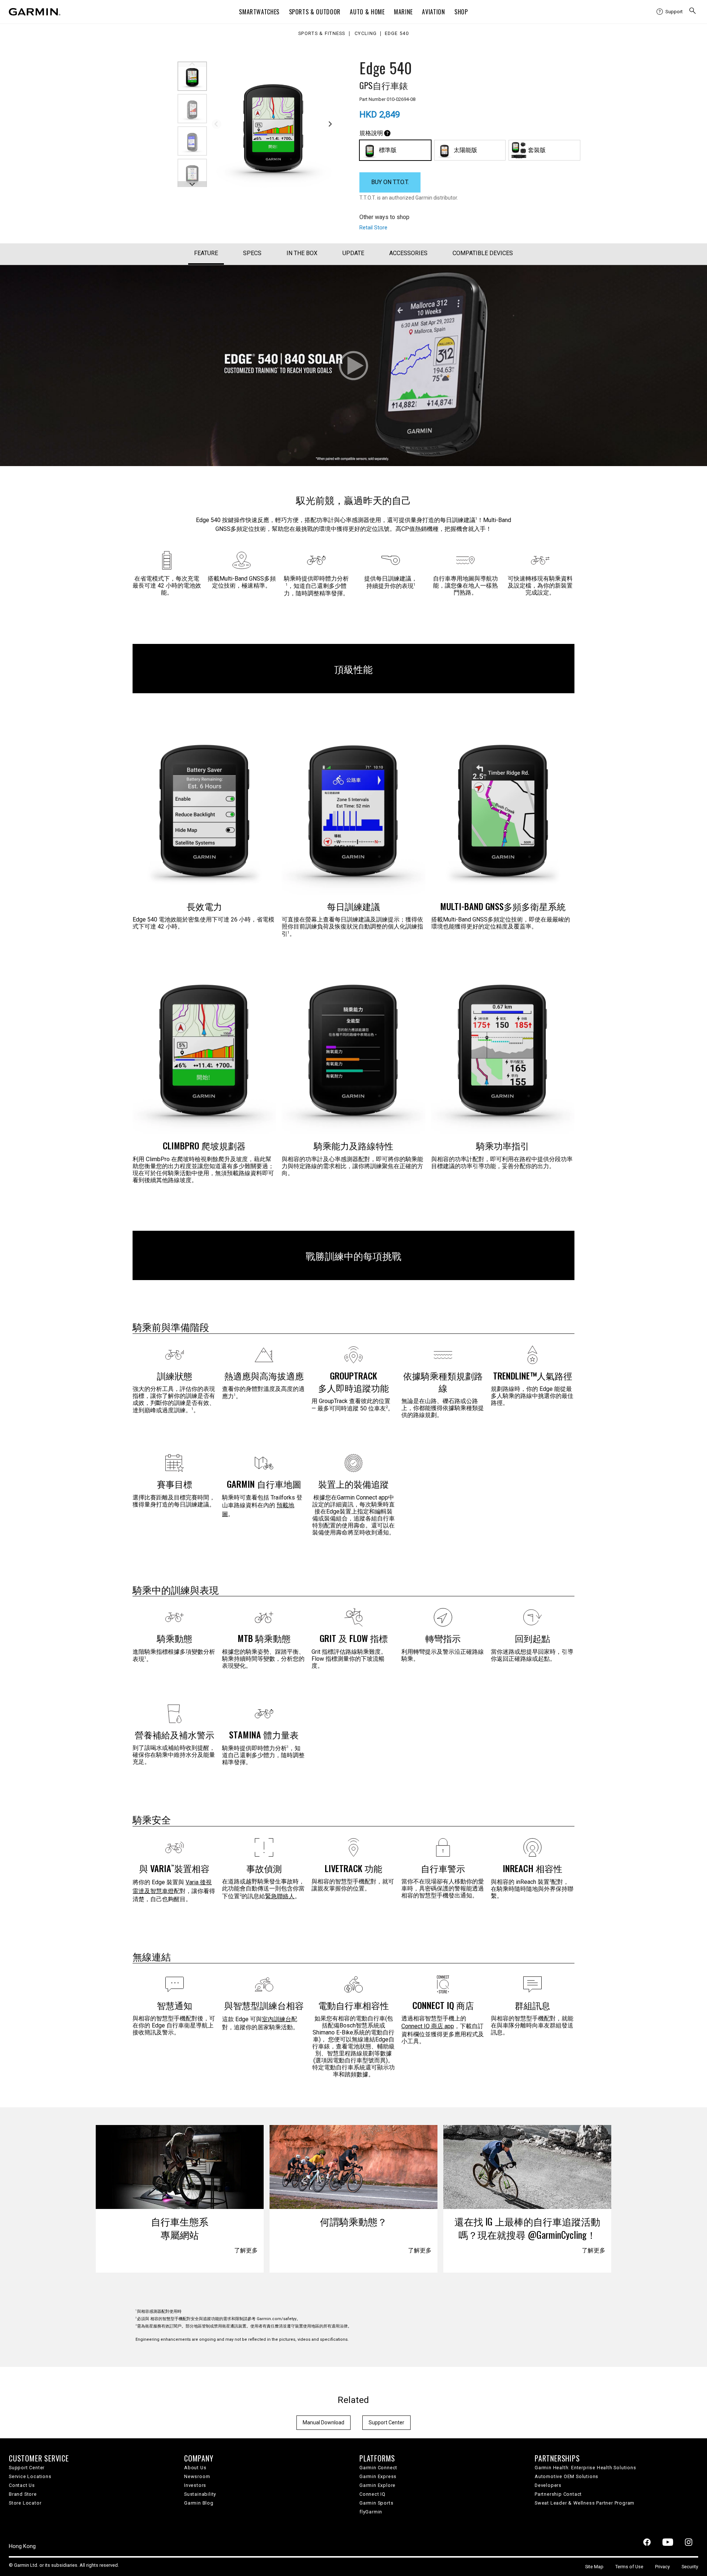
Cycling (366, 34)
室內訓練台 (277, 2019)
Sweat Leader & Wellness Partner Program (585, 2503)
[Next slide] (330, 124)
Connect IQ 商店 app (428, 2026)
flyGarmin (371, 2512)
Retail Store (373, 228)
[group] (273, 123)
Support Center (386, 2422)
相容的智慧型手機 (166, 2319)
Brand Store (23, 2494)
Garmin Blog (199, 2503)
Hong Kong (22, 2546)
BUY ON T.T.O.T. (390, 182)
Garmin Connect (378, 2468)
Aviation (433, 12)
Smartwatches (259, 12)
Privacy (662, 2567)
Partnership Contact (558, 2494)
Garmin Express (378, 2476)
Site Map (594, 2567)
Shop (461, 12)
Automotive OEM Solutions (567, 2476)
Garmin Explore (377, 2485)
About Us (195, 2468)
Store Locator (25, 2503)
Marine (403, 12)
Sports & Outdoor (315, 12)
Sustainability (200, 2494)
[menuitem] (670, 12)
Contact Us (22, 2485)
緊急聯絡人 (280, 1896)
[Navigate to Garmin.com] (35, 12)
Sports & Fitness (322, 34)
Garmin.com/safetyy (276, 2319)
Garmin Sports (376, 2503)
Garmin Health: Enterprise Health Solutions (585, 2468)
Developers (548, 2485)
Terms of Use (629, 2567)
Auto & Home (367, 12)
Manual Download (323, 2422)
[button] (192, 76)
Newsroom (197, 2476)
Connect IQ (372, 2494)
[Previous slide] (217, 124)
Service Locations (30, 2476)
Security (690, 2567)
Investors (195, 2485)
